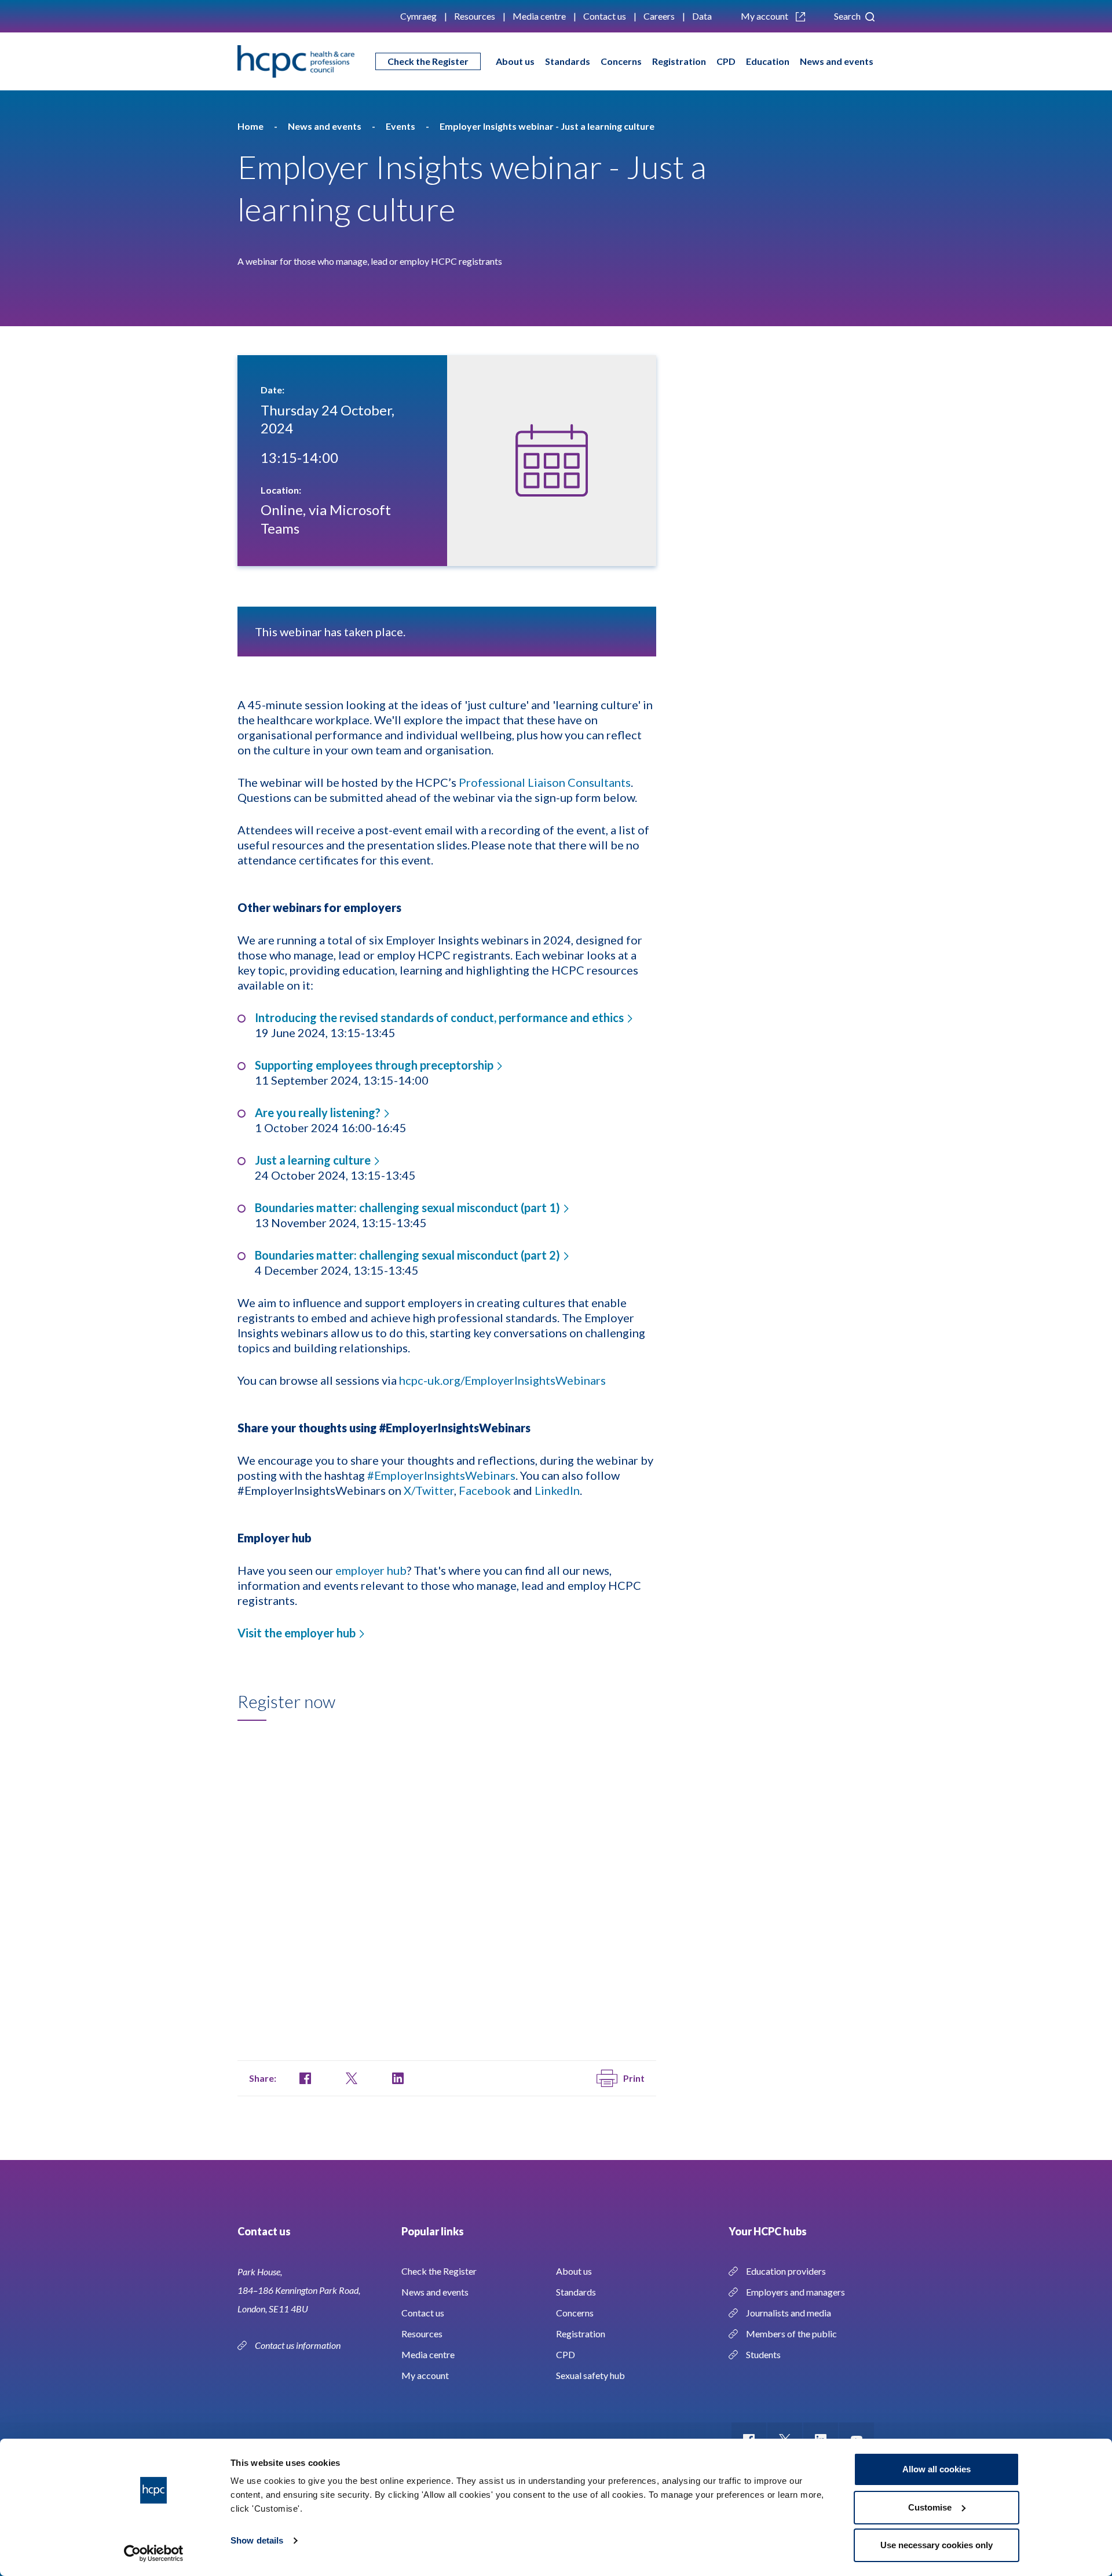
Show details (257, 2540)
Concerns (621, 61)
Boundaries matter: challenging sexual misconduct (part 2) (407, 1255)
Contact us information (299, 2345)
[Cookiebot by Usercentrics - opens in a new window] (154, 2553)
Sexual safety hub (590, 2375)
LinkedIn (557, 1490)
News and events (837, 61)
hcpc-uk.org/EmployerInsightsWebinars (502, 1380)
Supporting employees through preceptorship (374, 1065)
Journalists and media (789, 2313)
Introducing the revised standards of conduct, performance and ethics (439, 1017)
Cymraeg (418, 16)
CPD (726, 61)
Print (634, 2078)
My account (765, 16)
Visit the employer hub (297, 1633)
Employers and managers (795, 2292)
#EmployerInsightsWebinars (441, 1475)
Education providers (786, 2271)
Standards (568, 61)
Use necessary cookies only (937, 2545)
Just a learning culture (313, 1160)
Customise (930, 2507)
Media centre (539, 16)
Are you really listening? (318, 1112)
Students (763, 2354)
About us (515, 61)
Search (848, 16)
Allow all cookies (937, 2469)
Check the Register (428, 61)
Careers (659, 16)
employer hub (371, 1570)
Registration (679, 61)
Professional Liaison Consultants (545, 782)
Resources (475, 16)
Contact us (605, 16)
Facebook (485, 1490)
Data (702, 16)
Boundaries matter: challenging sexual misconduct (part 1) (407, 1207)
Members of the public (791, 2334)
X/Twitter (429, 1490)
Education (768, 61)
